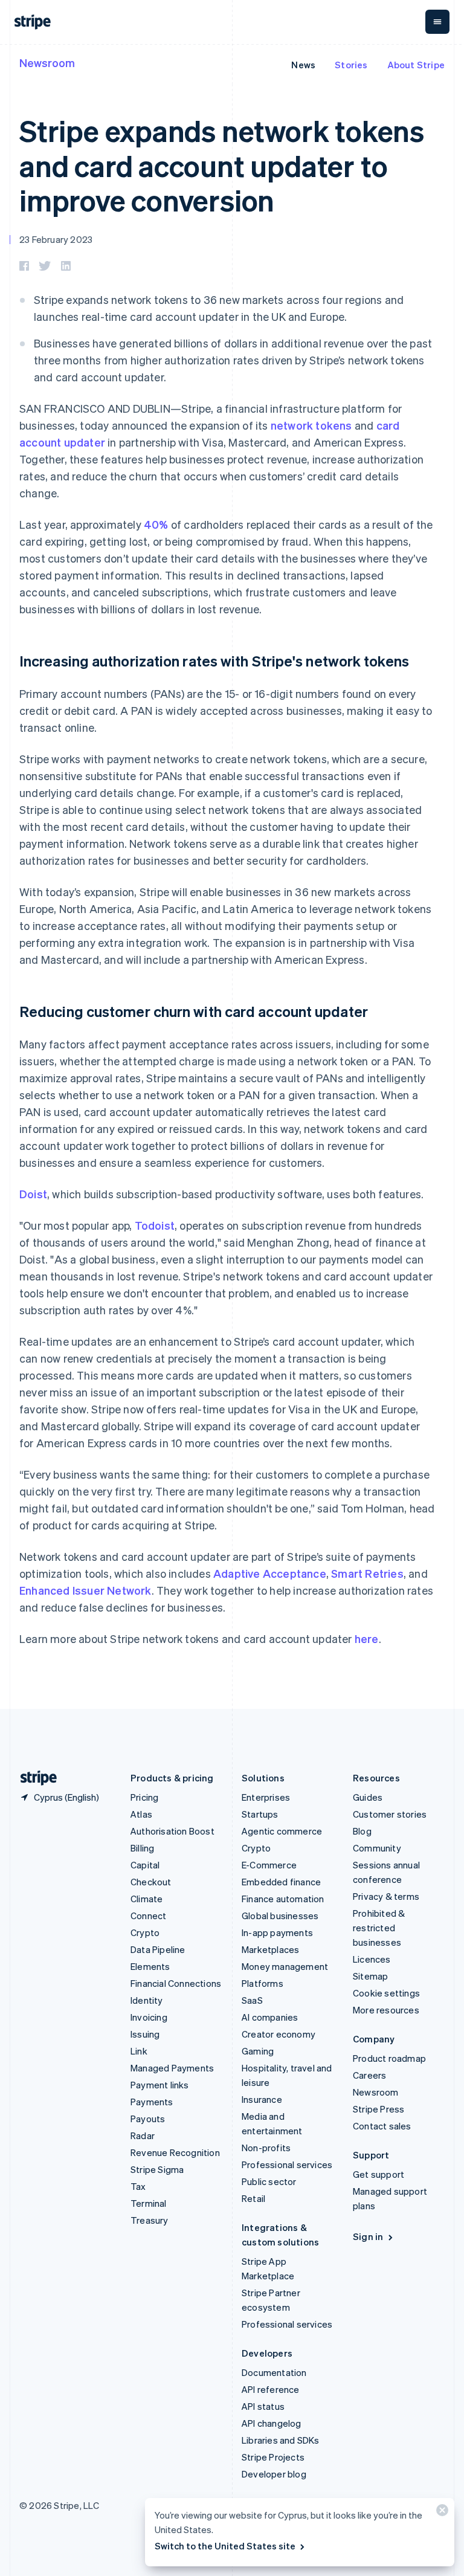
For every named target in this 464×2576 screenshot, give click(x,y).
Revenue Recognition (175, 2152)
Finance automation (283, 1899)
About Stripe (416, 65)
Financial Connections (176, 1983)
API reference (271, 2389)
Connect (148, 1916)
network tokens (311, 425)
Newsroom (47, 63)
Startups (260, 1814)
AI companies (270, 2017)
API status (263, 2406)
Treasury (150, 2220)
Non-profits (266, 2148)
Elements (150, 1966)
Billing (142, 1848)
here (367, 1638)
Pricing (144, 1797)
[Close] (440, 2513)
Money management (285, 1966)
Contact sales (382, 2126)
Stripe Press (379, 2109)
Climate (147, 1899)
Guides (368, 1797)
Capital (145, 1865)
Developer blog (274, 2474)
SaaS (252, 2000)
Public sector (269, 2181)
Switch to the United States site (225, 2546)
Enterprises (266, 1797)
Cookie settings (386, 1993)
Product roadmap (389, 2058)
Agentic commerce (282, 1831)
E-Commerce (269, 1865)
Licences (372, 1959)
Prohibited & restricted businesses (379, 1928)
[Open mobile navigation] (437, 22)
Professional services (287, 2164)
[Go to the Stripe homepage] (34, 1778)
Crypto (145, 1932)
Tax (138, 2186)
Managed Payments (172, 2068)
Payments (152, 2102)
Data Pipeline (158, 1949)
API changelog (272, 2423)
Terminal (149, 2203)
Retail (253, 2198)
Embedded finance (281, 1882)
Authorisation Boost (172, 1831)
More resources (386, 2010)
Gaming (258, 2051)
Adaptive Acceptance (270, 1573)
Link (139, 2051)
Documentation (274, 2372)
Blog (362, 1831)
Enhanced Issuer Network (85, 1590)
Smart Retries (367, 1573)
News (303, 65)
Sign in (368, 2236)
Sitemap (370, 1976)
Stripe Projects (273, 2457)
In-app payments (277, 1932)
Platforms (263, 1983)
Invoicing (149, 2017)
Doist (33, 1194)
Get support (379, 2174)
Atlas (141, 1814)
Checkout (151, 1882)
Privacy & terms (386, 1896)
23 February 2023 (56, 239)
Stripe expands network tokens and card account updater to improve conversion (222, 165)
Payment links (160, 2085)
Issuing (145, 2034)
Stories (351, 65)
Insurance (262, 2099)
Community (377, 1848)
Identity (147, 2000)
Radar (143, 2135)
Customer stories (390, 1814)
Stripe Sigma (157, 2169)
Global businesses (280, 1916)
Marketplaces (270, 1949)
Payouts (148, 2119)
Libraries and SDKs (281, 2440)
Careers (369, 2075)
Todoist (155, 1225)
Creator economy (279, 2034)
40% (156, 524)
